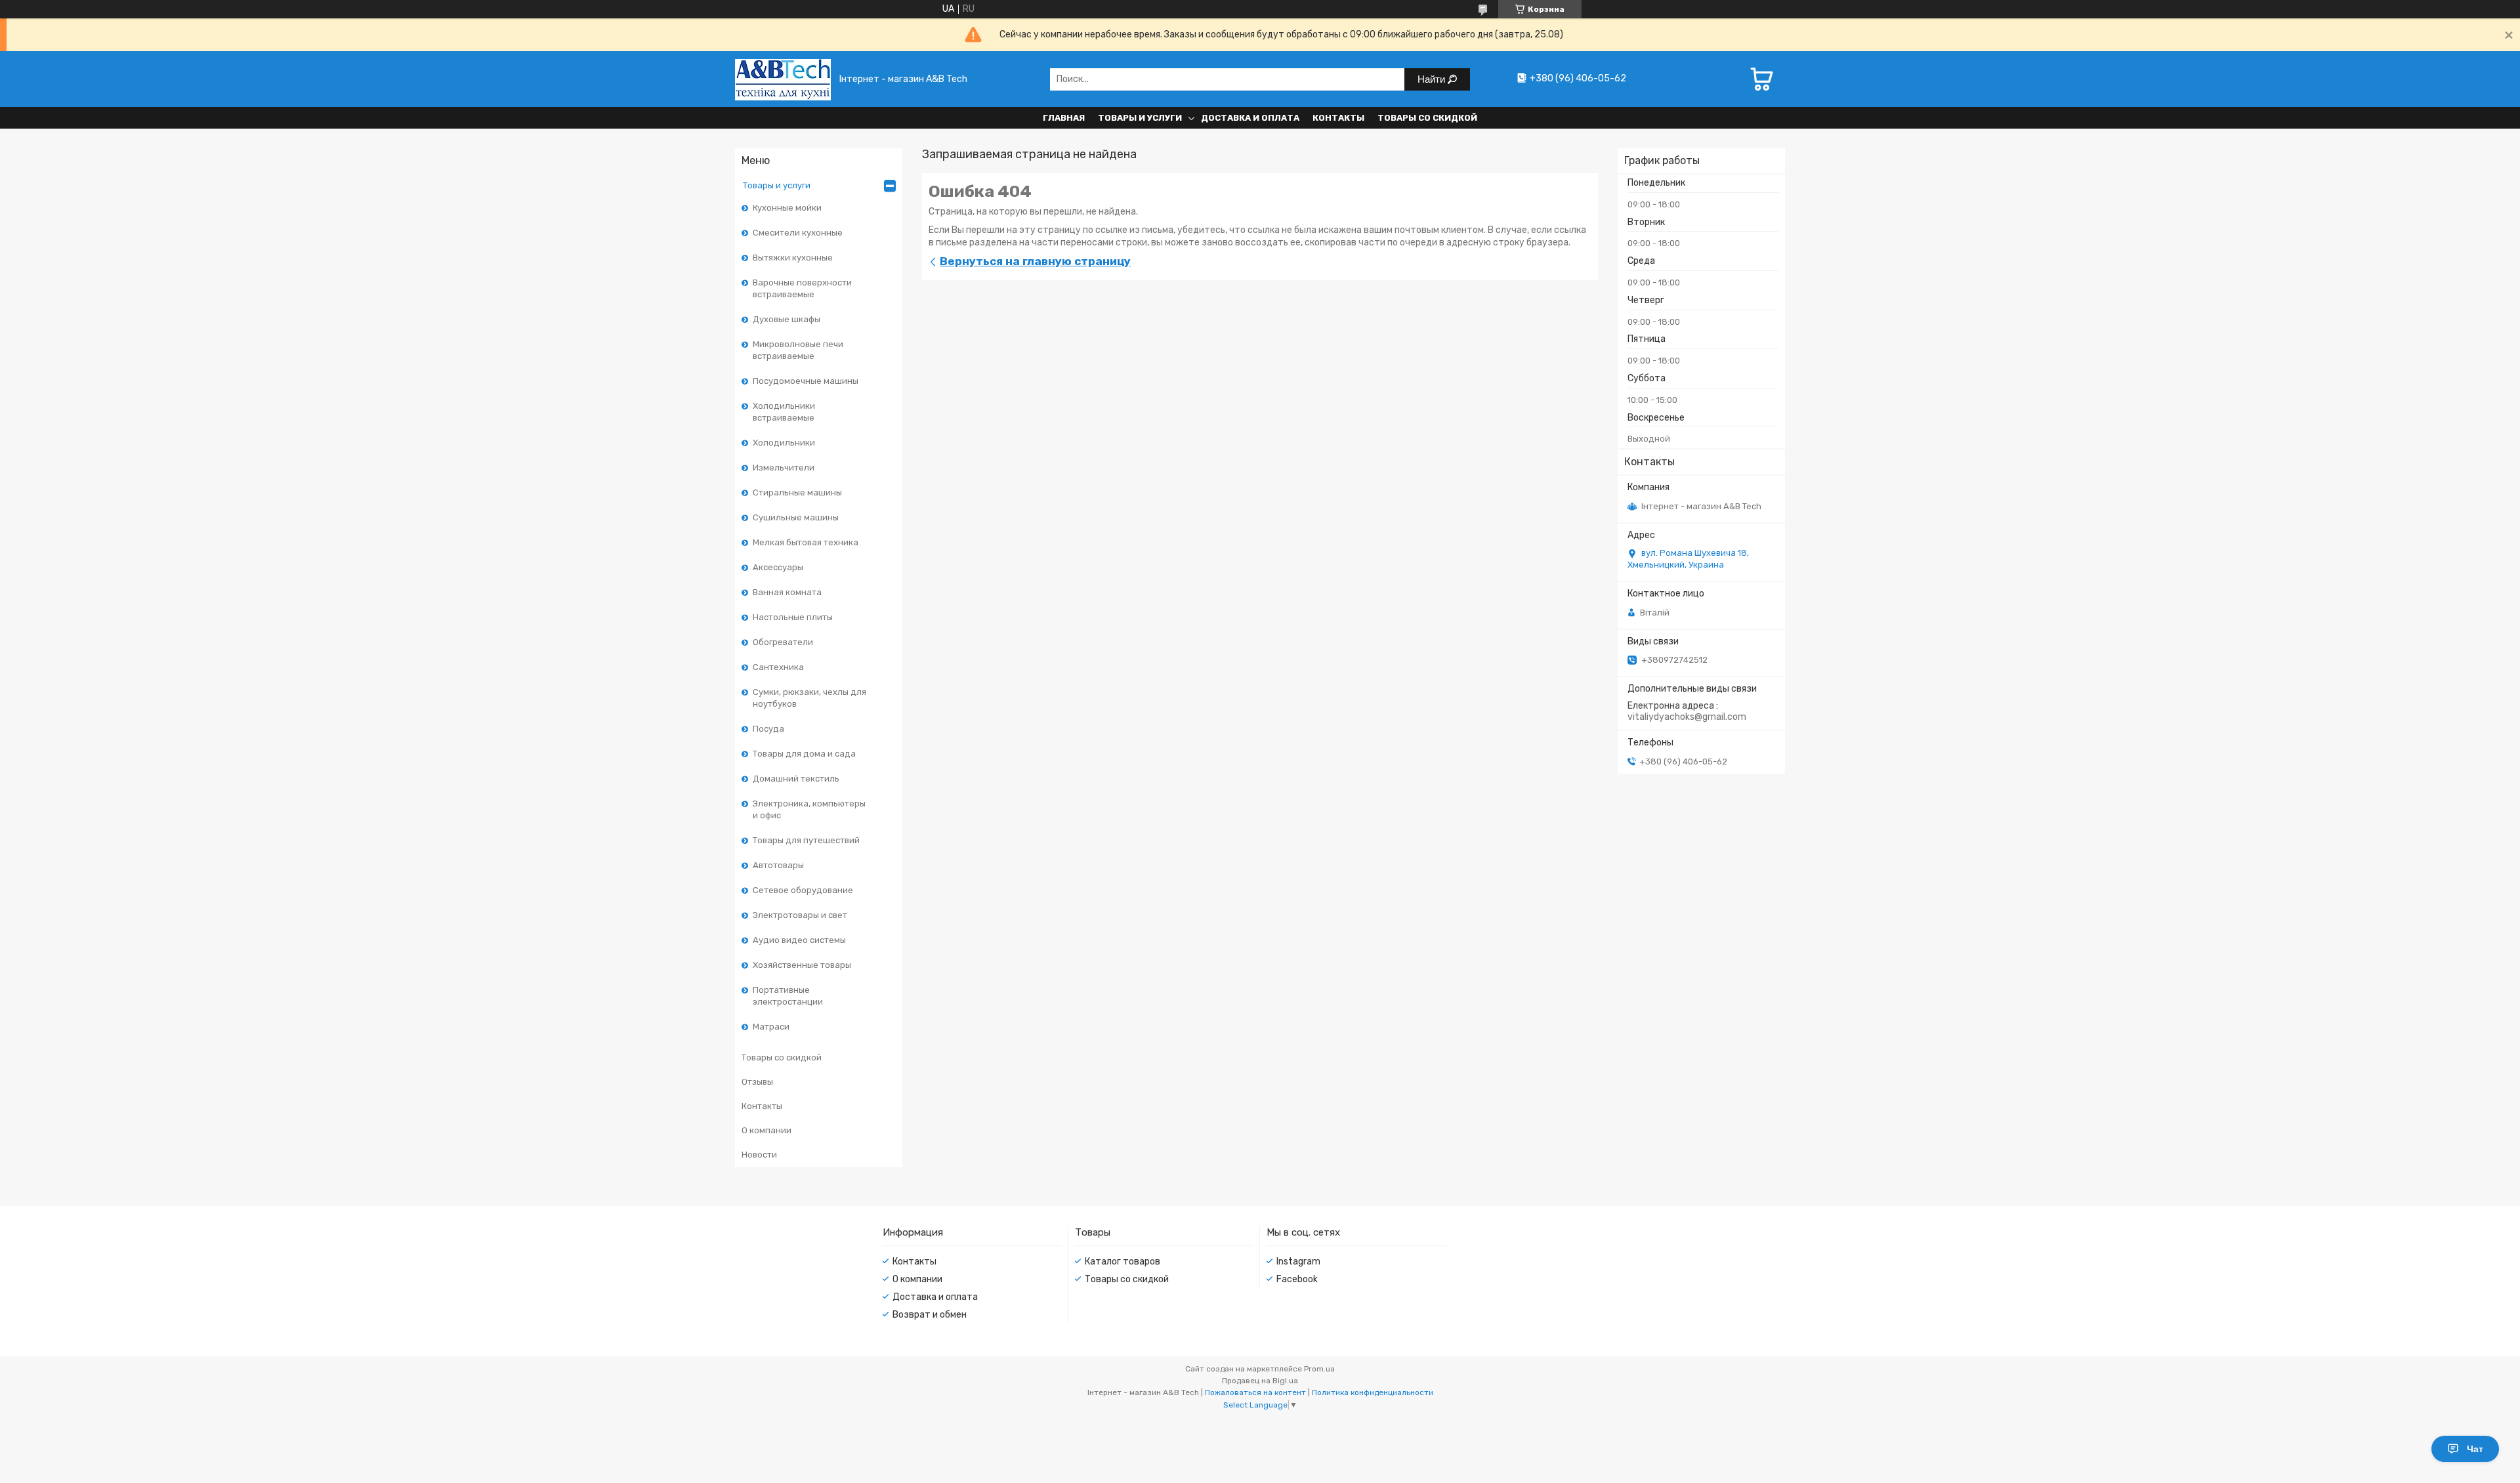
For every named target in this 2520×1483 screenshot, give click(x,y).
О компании (766, 1130)
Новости (759, 1155)
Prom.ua (1319, 1369)
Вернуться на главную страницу (1035, 261)
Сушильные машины (796, 517)
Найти (1433, 79)
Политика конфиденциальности (1373, 1392)
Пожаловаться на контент (1255, 1392)
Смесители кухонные (798, 233)
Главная (1064, 118)
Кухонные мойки (787, 208)
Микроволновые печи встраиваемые (798, 350)
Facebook (1297, 1279)
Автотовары (778, 865)
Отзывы (757, 1082)
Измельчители (784, 468)
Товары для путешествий (806, 840)
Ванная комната (787, 592)
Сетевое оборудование (803, 890)
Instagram (1298, 1262)
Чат (2475, 1449)
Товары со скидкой (1427, 118)
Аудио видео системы (799, 940)
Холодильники (784, 443)
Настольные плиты (793, 617)
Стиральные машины (797, 492)
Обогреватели (783, 642)
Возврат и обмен (930, 1315)
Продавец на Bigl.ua (1260, 1381)
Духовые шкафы (787, 319)
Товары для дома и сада (804, 754)
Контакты (1338, 118)
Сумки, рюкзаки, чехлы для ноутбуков (809, 698)
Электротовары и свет (800, 915)
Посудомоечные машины (806, 381)
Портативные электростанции (788, 996)
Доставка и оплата (1250, 118)
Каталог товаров (1123, 1262)
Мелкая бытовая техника (806, 542)
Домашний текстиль (796, 779)
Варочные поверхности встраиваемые (802, 288)
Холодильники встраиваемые (784, 412)
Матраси (771, 1027)
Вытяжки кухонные (793, 258)
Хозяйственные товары (802, 965)
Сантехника (778, 667)
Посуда (768, 729)
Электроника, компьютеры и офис (809, 809)
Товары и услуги (1140, 118)
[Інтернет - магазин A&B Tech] (783, 79)
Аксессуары (778, 567)
